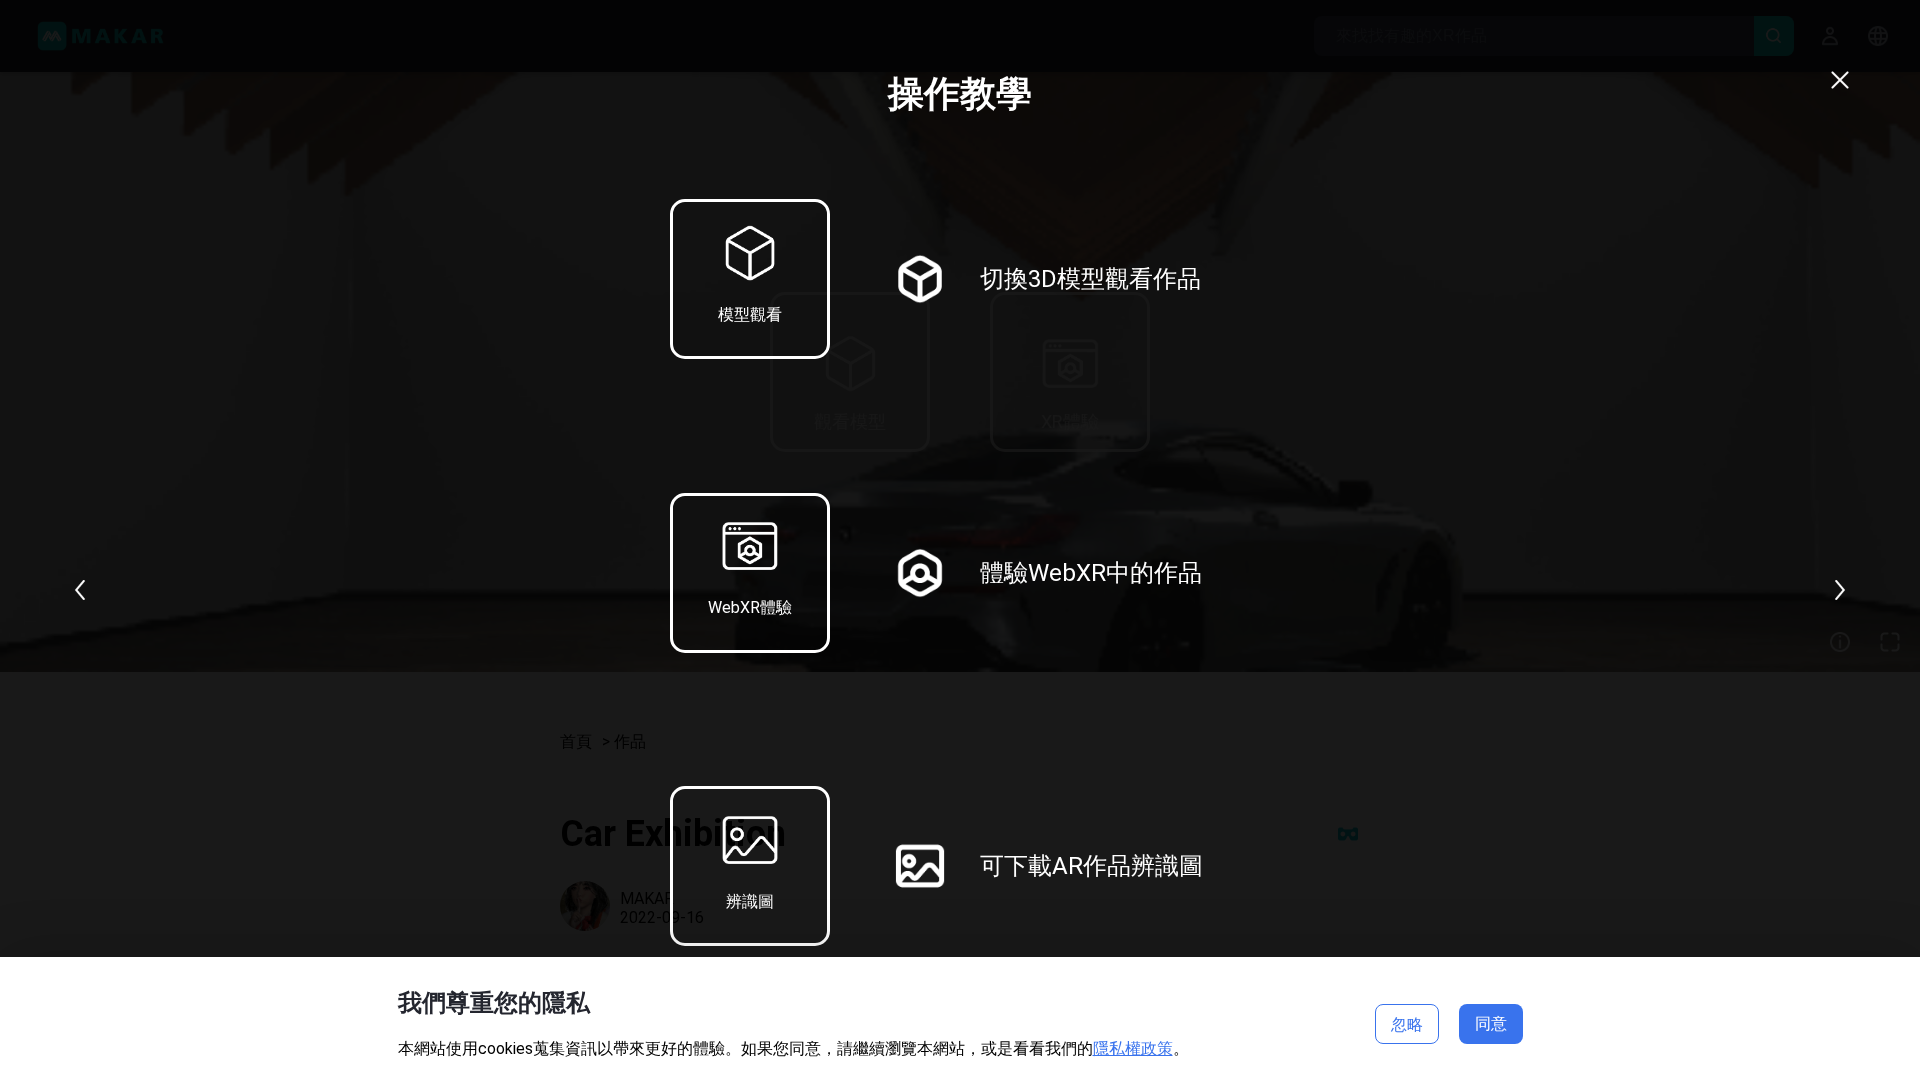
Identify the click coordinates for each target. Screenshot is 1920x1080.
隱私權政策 (1133, 1048)
